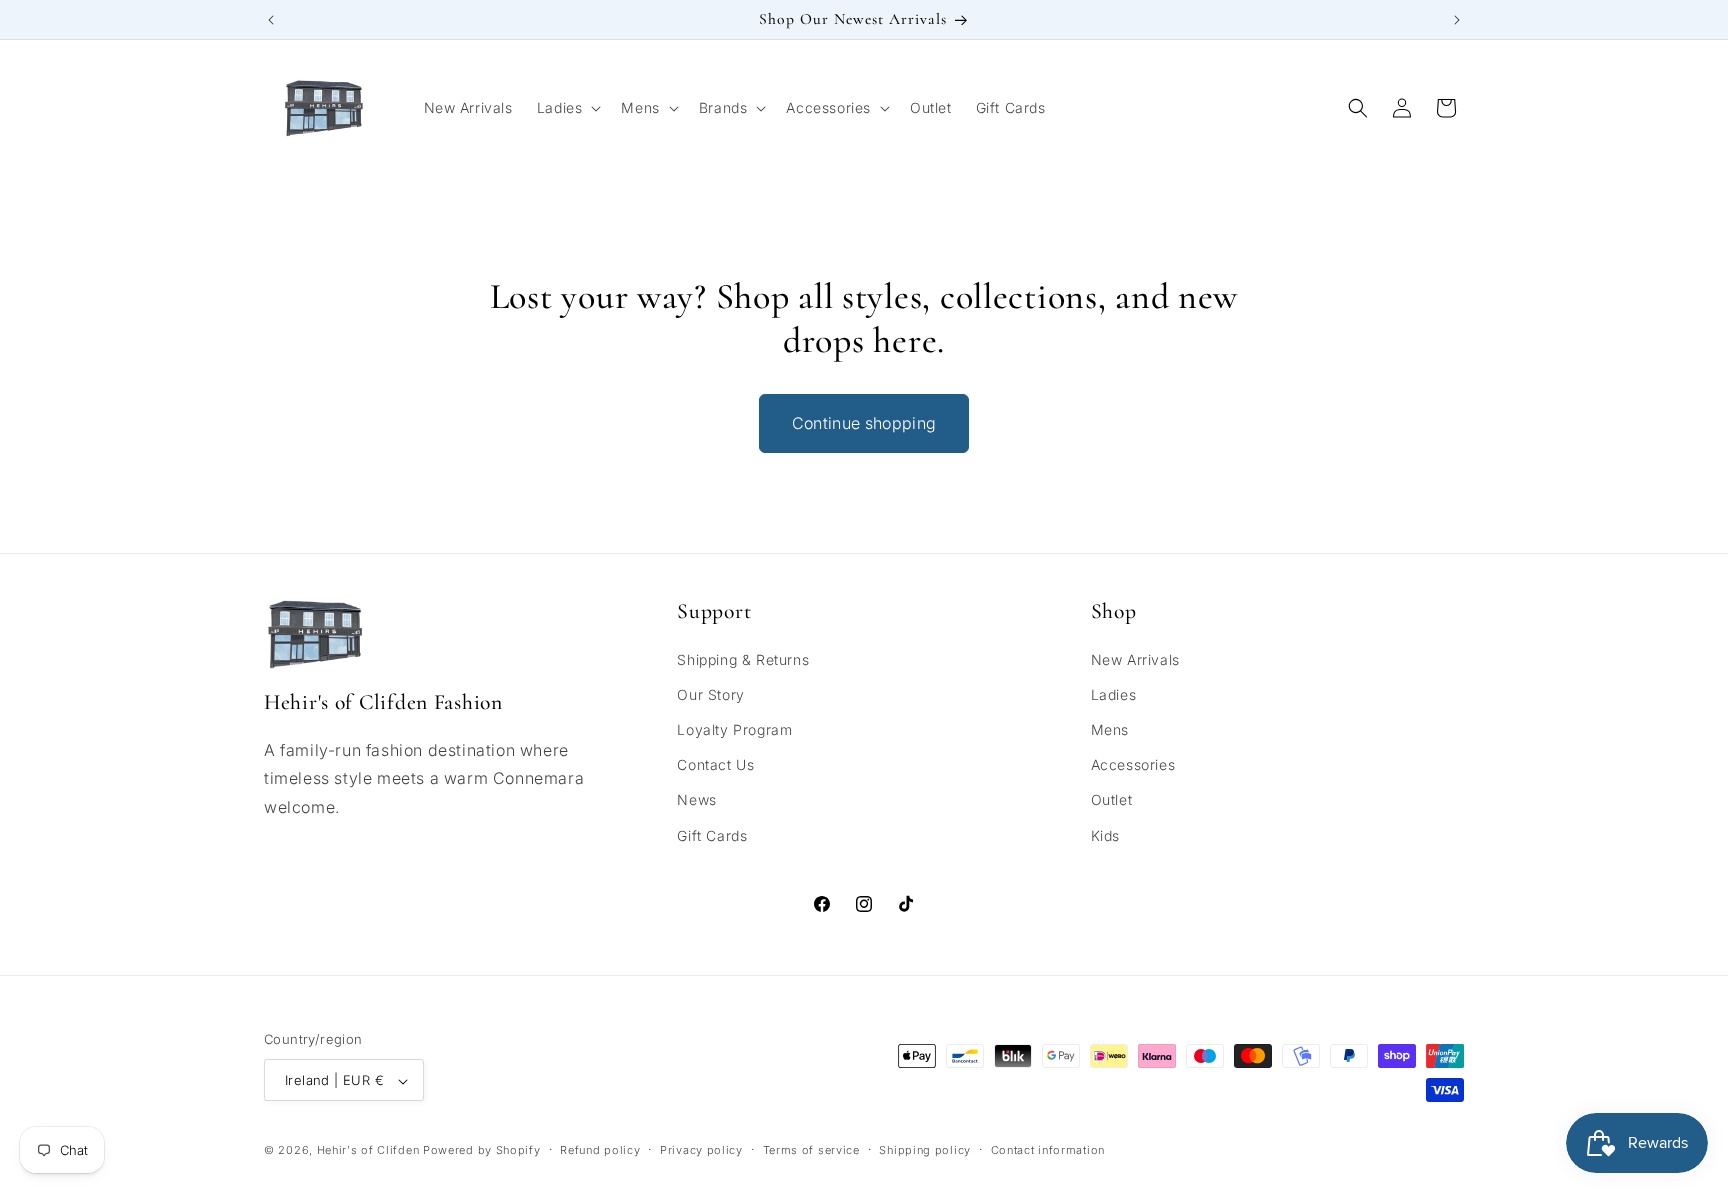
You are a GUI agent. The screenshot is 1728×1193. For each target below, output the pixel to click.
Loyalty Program (734, 729)
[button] (567, 108)
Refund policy (600, 1150)
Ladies (1114, 694)
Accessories (1133, 765)
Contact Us (715, 765)
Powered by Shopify (482, 1151)
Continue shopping (864, 423)
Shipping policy (925, 1150)
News (696, 800)
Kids (1105, 835)
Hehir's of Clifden (368, 1151)
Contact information (1048, 1150)
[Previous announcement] (271, 20)
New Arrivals (1135, 659)
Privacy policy (701, 1150)
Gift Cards (712, 835)
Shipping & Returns (743, 659)
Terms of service (811, 1150)
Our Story (710, 694)
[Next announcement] (1457, 20)
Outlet (1112, 800)
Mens (1110, 729)
